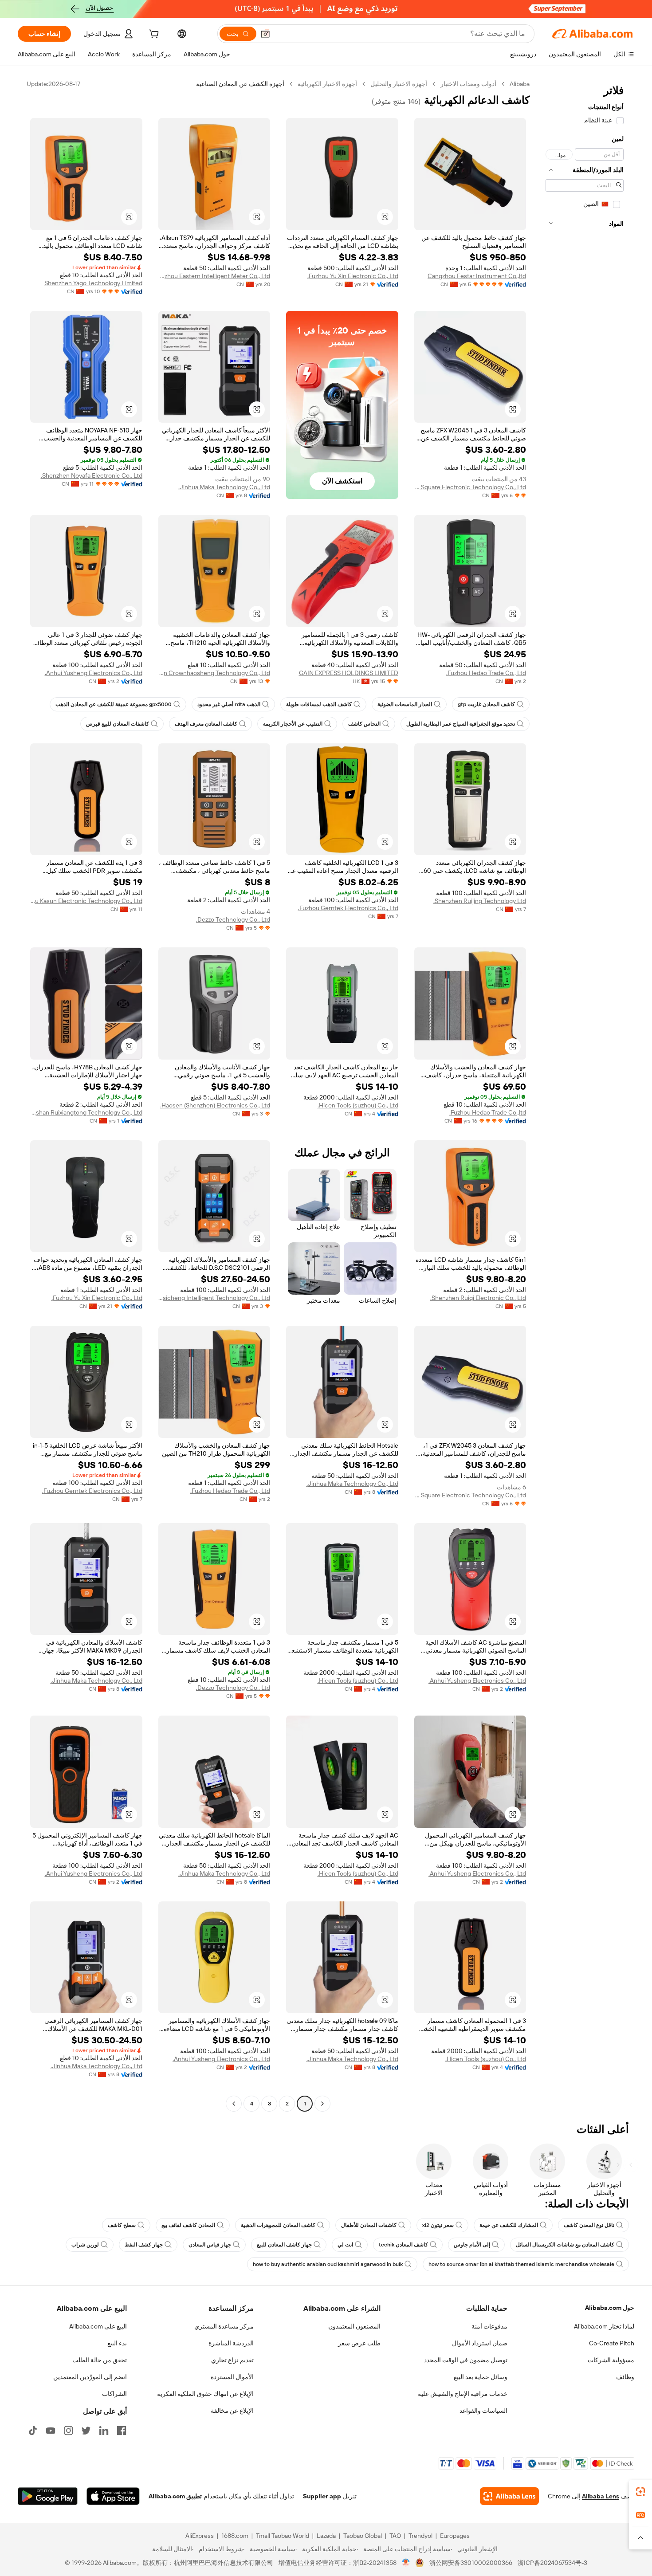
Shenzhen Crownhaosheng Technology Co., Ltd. (214, 673)
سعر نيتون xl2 (438, 2225)
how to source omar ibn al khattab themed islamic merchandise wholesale (521, 2264)
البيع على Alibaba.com (98, 2326)
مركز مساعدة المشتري (224, 2326)
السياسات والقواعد (483, 2411)
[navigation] (585, 1095)
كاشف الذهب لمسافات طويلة (319, 704)
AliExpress (200, 2536)
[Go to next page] (234, 2104)
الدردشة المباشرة (231, 2343)
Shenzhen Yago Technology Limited (93, 283)
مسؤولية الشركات (611, 2360)
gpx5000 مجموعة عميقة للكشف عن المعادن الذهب (114, 704)
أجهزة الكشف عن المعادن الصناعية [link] (240, 84)
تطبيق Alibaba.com (175, 2496)
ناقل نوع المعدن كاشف (589, 2225)
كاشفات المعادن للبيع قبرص (118, 724)
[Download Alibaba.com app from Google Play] (48, 2496)
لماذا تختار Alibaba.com (604, 2326)
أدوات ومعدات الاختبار (468, 84)
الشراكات (114, 2394)
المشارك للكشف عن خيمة (509, 2225)
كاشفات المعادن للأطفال (369, 2225)
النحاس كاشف (364, 724)
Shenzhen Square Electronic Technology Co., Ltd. (470, 487)
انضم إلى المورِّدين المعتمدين (90, 2377)
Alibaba (520, 84)
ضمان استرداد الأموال (480, 2343)
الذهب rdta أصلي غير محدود (229, 704)
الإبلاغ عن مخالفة (232, 2411)
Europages (455, 2536)
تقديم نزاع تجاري (232, 2360)
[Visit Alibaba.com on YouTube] (51, 2431)
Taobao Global (363, 2536)
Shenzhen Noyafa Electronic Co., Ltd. (92, 475)
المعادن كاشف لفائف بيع (188, 2225)
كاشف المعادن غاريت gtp (486, 704)
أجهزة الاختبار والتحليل (399, 84)
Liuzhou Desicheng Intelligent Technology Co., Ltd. (214, 1298)
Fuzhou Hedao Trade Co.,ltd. (488, 1112)
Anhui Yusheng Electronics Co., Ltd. (94, 673)
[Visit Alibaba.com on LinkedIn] (104, 2431)
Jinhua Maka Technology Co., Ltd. (224, 487)
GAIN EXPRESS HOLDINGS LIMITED (349, 673)
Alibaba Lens (601, 2496)
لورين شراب (85, 2245)
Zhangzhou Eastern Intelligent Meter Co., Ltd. (214, 276)
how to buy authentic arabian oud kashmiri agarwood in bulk (328, 2264)
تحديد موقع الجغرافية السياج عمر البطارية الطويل (461, 724)
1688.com (235, 2536)
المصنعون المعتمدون (354, 2326)
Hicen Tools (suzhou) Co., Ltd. (358, 1105)
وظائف (625, 2377)
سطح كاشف (122, 2225)
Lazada (326, 2536)
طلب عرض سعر (359, 2343)
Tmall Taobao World (283, 2536)
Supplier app (322, 2496)
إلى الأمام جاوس (472, 2245)
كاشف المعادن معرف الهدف (206, 724)
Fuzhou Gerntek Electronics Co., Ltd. (348, 908)
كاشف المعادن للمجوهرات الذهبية (278, 2225)
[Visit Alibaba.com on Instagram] (68, 2431)
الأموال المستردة (232, 2377)
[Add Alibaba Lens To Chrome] (509, 2496)
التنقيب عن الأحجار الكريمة (293, 724)
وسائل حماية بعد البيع (481, 2377)
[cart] (153, 35)
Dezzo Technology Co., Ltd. (233, 919)
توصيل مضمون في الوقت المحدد (466, 2360)
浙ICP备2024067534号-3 (552, 2563)
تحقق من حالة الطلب (100, 2360)
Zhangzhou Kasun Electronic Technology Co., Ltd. (86, 901)
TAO (395, 2536)
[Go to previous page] (322, 2104)
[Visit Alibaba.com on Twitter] (86, 2431)
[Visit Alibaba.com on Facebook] (122, 2431)
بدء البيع (117, 2343)
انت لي (345, 2245)
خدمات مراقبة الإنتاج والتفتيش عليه (463, 2394)
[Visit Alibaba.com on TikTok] (33, 2431)
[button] (265, 34)
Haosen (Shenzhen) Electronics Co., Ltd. (215, 1105)
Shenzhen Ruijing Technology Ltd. (480, 901)
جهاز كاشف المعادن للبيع (284, 2245)
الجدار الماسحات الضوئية (405, 704)
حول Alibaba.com (610, 2308)
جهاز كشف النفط (144, 2245)
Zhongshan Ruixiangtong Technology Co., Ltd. (86, 1112)
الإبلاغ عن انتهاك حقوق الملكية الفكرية (205, 2394)
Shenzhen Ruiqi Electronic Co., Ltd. (478, 1298)
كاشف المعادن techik (403, 2245)
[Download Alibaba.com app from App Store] (113, 2496)
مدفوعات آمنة (489, 2326)
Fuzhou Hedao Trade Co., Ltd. (486, 673)
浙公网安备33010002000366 (471, 2563)
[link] (640, 2492)
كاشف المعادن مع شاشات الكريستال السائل (565, 2245)
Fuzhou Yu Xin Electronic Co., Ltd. (353, 276)
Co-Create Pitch (612, 2343)
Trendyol (420, 2536)
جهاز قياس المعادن (210, 2245)
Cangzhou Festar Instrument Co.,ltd (477, 276)
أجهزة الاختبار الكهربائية (327, 84)
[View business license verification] (406, 2563)
